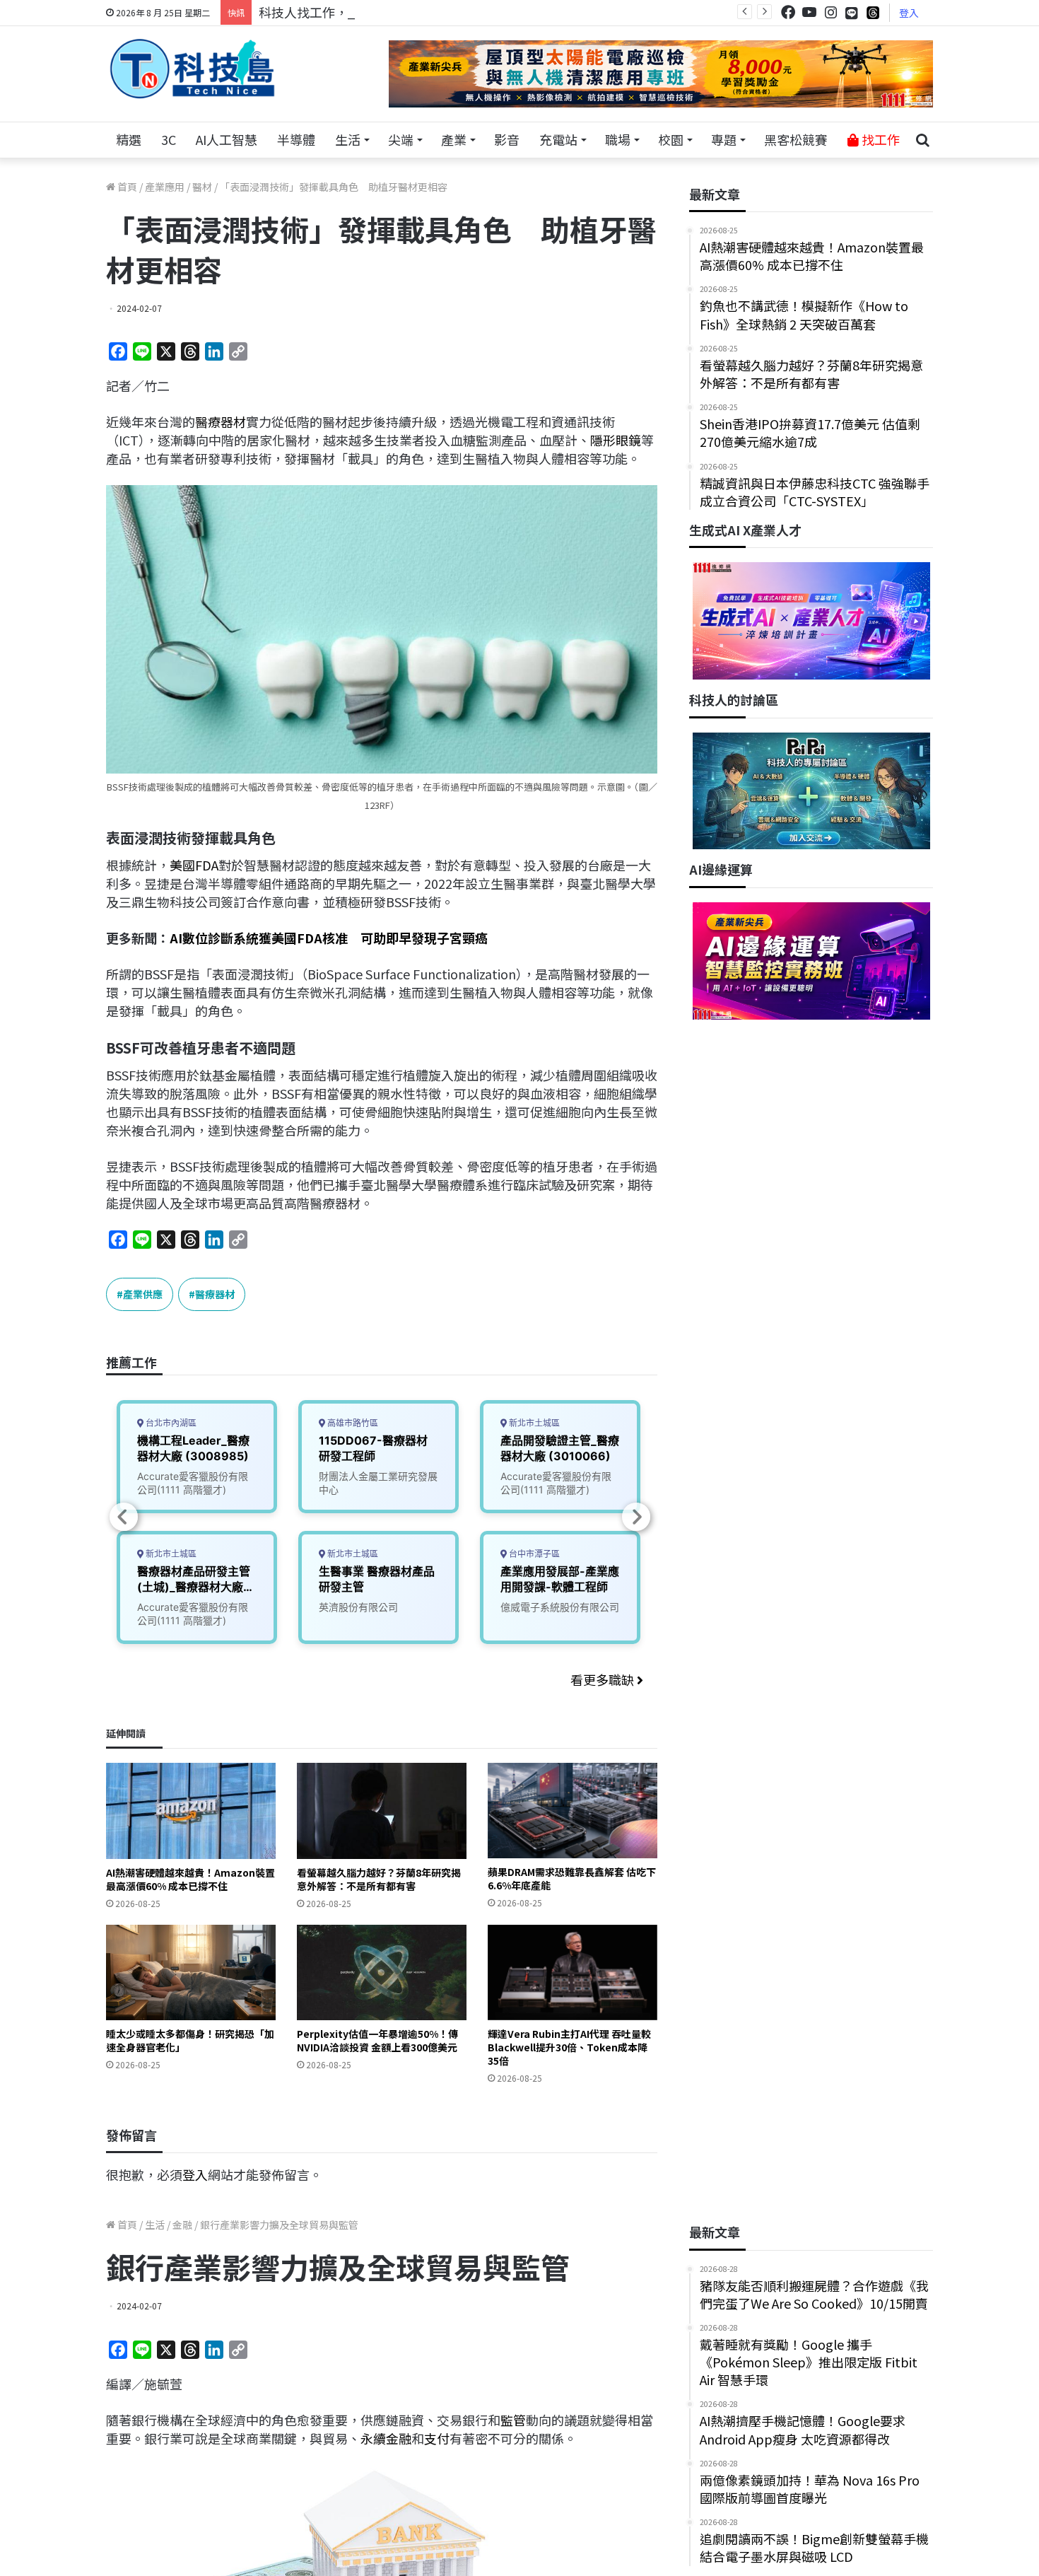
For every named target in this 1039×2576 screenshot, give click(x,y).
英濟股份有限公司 (358, 1607)
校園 (671, 139)
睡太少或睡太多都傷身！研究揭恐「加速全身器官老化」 (190, 2040)
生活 (348, 139)
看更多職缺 (604, 1679)
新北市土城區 (170, 1554)
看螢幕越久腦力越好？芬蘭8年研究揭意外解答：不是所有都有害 (379, 1879)
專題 (724, 139)
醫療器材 (221, 421)
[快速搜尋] (922, 140)
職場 (618, 139)
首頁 (126, 187)
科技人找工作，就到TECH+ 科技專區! (365, 12)
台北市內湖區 (170, 1423)
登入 (909, 13)
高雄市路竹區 (352, 1423)
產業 (454, 139)
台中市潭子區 (533, 1554)
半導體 (296, 139)
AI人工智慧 (227, 139)
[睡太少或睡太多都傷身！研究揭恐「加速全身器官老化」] (191, 1972)
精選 (129, 139)
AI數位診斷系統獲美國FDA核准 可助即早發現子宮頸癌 (329, 938)
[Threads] (873, 12)
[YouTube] (809, 12)
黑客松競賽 (796, 139)
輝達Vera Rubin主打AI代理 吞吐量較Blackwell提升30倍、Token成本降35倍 (569, 2047)
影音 (507, 139)
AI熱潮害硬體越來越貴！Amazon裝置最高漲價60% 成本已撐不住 (190, 1879)
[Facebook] (788, 12)
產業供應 (143, 1294)
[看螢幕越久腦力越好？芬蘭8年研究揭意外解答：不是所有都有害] (382, 1811)
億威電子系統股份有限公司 (560, 1607)
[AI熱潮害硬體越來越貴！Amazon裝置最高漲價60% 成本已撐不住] (191, 1811)
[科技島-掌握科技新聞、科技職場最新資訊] (192, 69)
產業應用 (165, 187)
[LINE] (852, 13)
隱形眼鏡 (616, 440)
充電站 (558, 139)
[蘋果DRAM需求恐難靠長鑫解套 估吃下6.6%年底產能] (573, 1811)
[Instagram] (830, 12)
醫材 (202, 187)
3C (169, 139)
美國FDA (194, 865)
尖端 (401, 139)
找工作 (879, 139)
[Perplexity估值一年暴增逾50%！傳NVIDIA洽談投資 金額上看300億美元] (382, 1972)
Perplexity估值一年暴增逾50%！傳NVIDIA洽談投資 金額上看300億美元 (377, 2040)
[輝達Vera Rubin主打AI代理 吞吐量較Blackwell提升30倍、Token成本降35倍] (573, 1972)
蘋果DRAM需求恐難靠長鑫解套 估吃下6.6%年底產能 (572, 1878)
